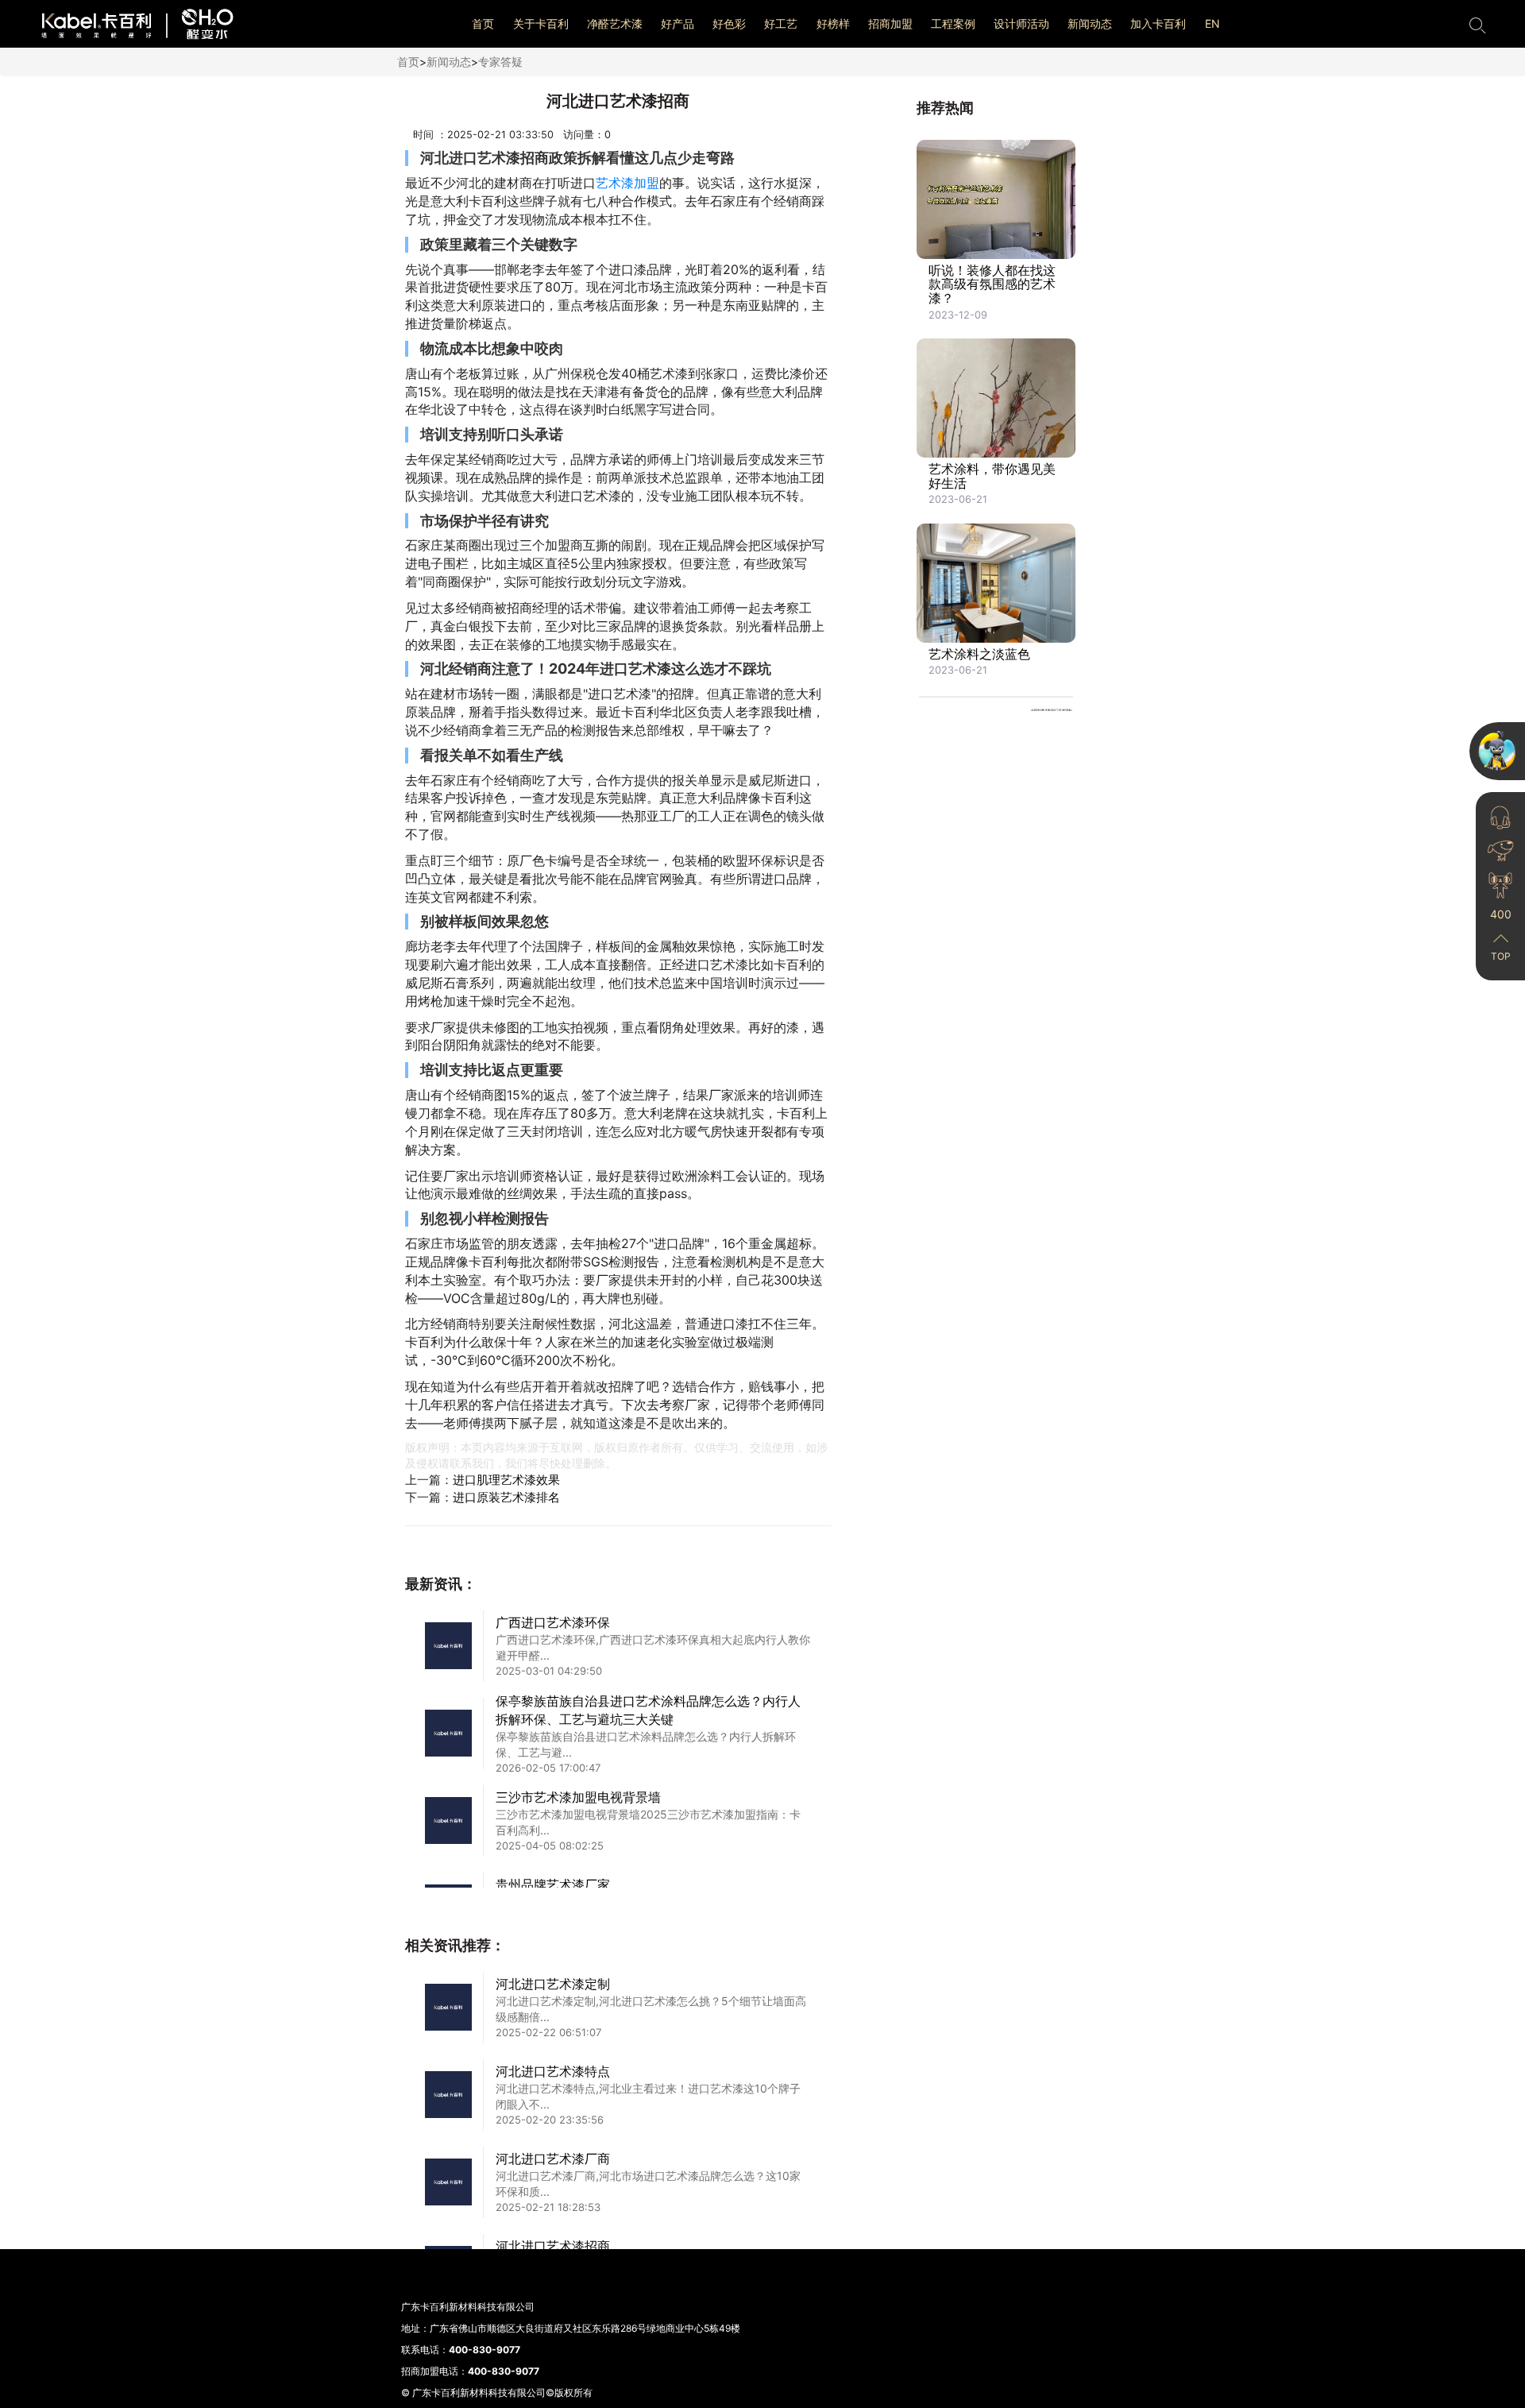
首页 (483, 23)
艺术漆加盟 (627, 183)
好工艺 (781, 23)
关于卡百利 (541, 23)
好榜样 (833, 23)
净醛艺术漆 (615, 23)
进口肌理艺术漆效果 (506, 1480)
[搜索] (1477, 24)
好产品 (678, 23)
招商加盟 (890, 23)
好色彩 (729, 23)
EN (1212, 23)
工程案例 (953, 23)
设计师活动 (1021, 23)
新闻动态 (1090, 23)
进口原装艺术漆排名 (506, 1497)
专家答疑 (500, 62)
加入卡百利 (1158, 23)
